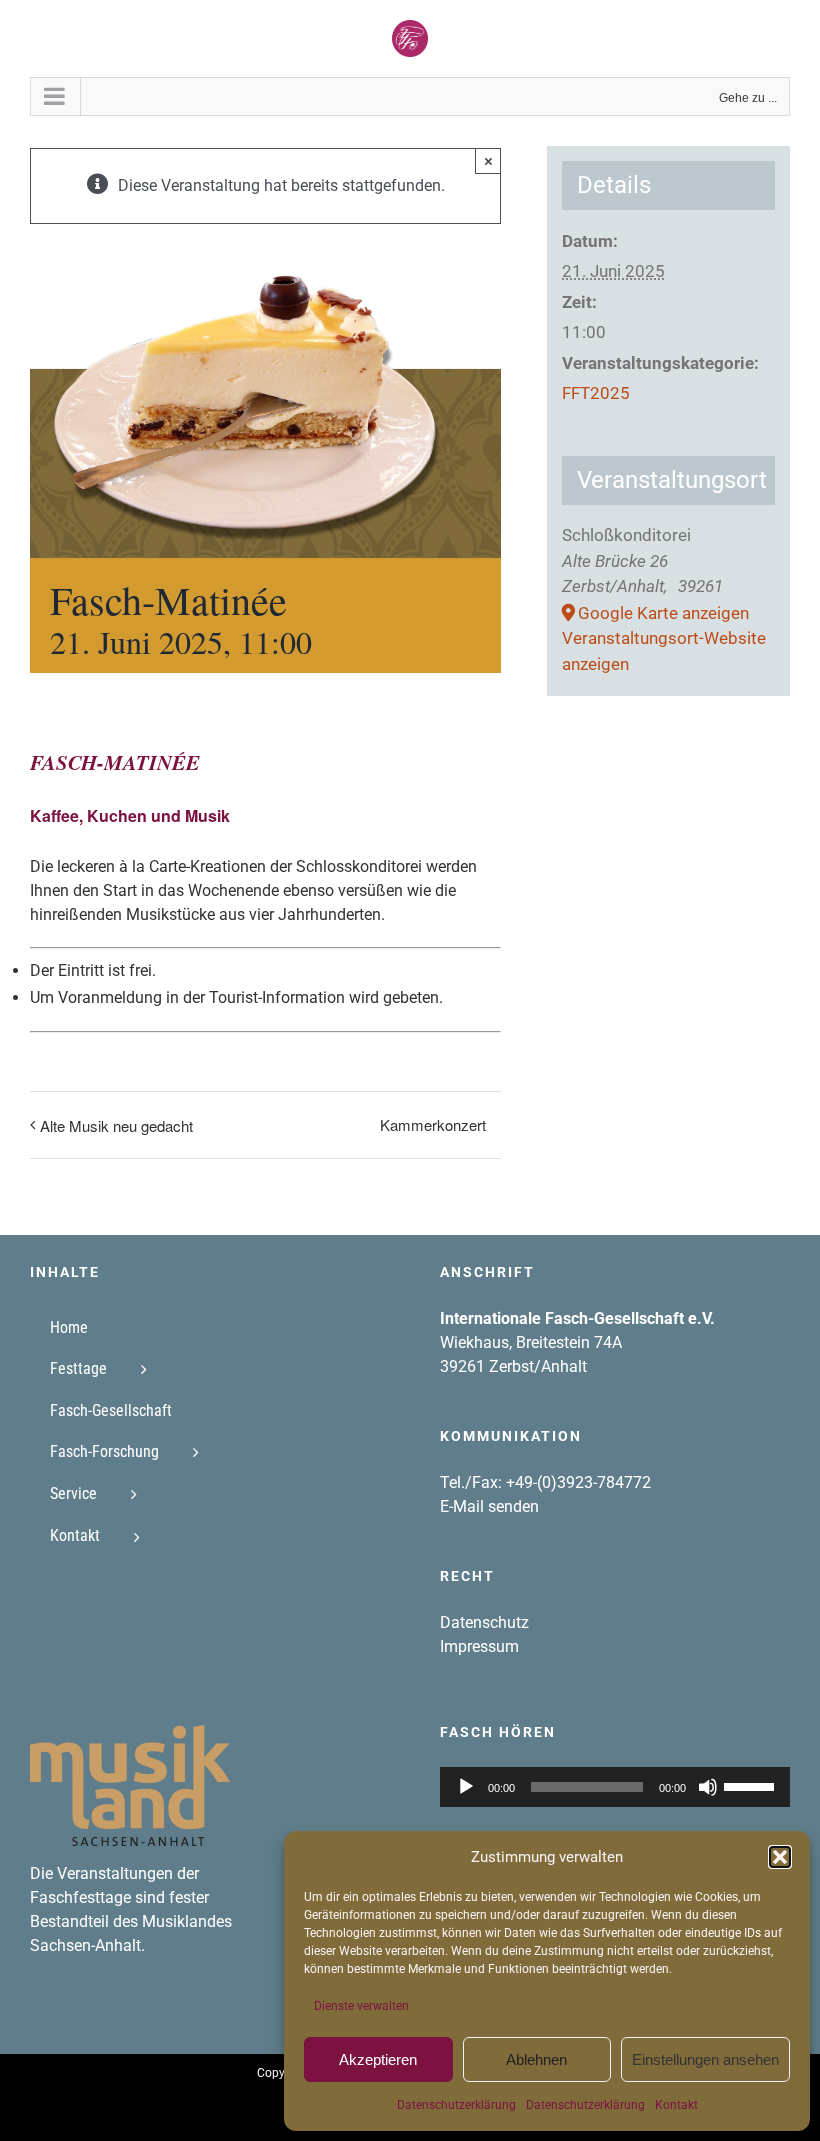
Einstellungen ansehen (705, 2059)
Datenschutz (484, 1622)
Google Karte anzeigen (663, 613)
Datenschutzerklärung (456, 2105)
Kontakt (676, 2105)
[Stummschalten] (708, 1787)
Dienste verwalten (361, 2006)
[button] (780, 1857)
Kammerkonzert (433, 1124)
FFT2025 (596, 393)
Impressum (479, 1646)
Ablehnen (536, 2059)
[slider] (752, 1785)
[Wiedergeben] (466, 1787)
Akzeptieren (378, 2059)
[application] (615, 1787)
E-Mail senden (489, 1506)
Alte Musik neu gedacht (116, 1125)
